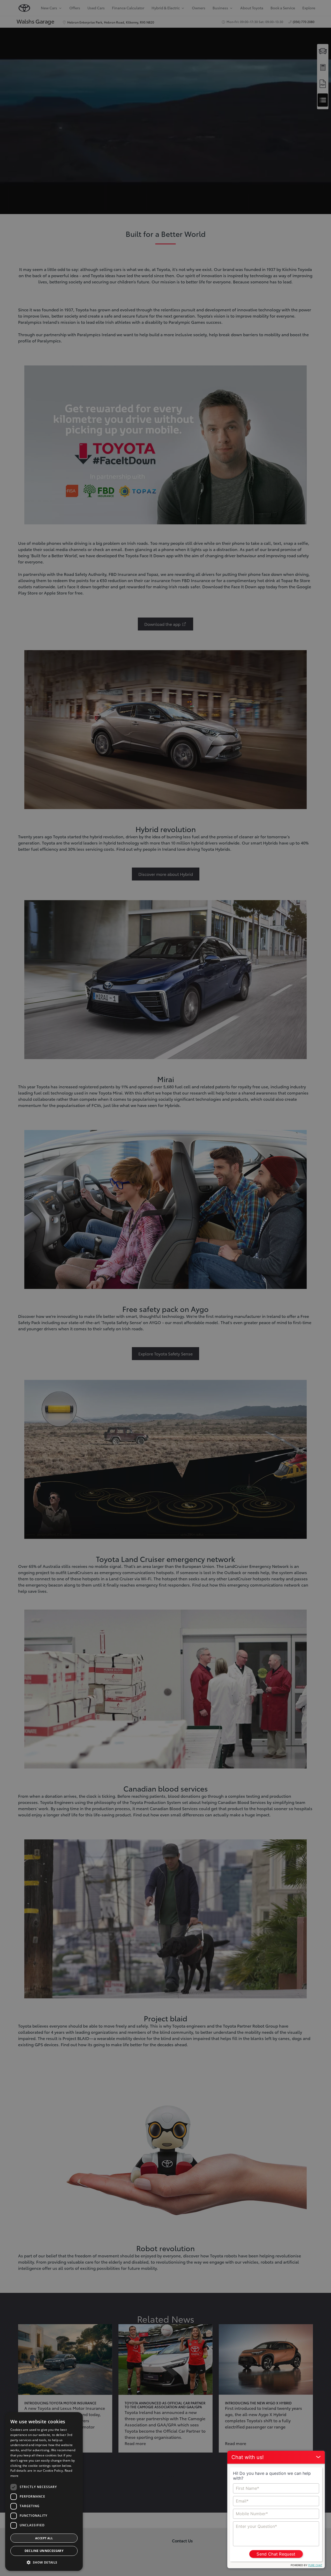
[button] (44, 2562)
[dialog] (44, 2491)
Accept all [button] (44, 2538)
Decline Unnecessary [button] (44, 2551)
